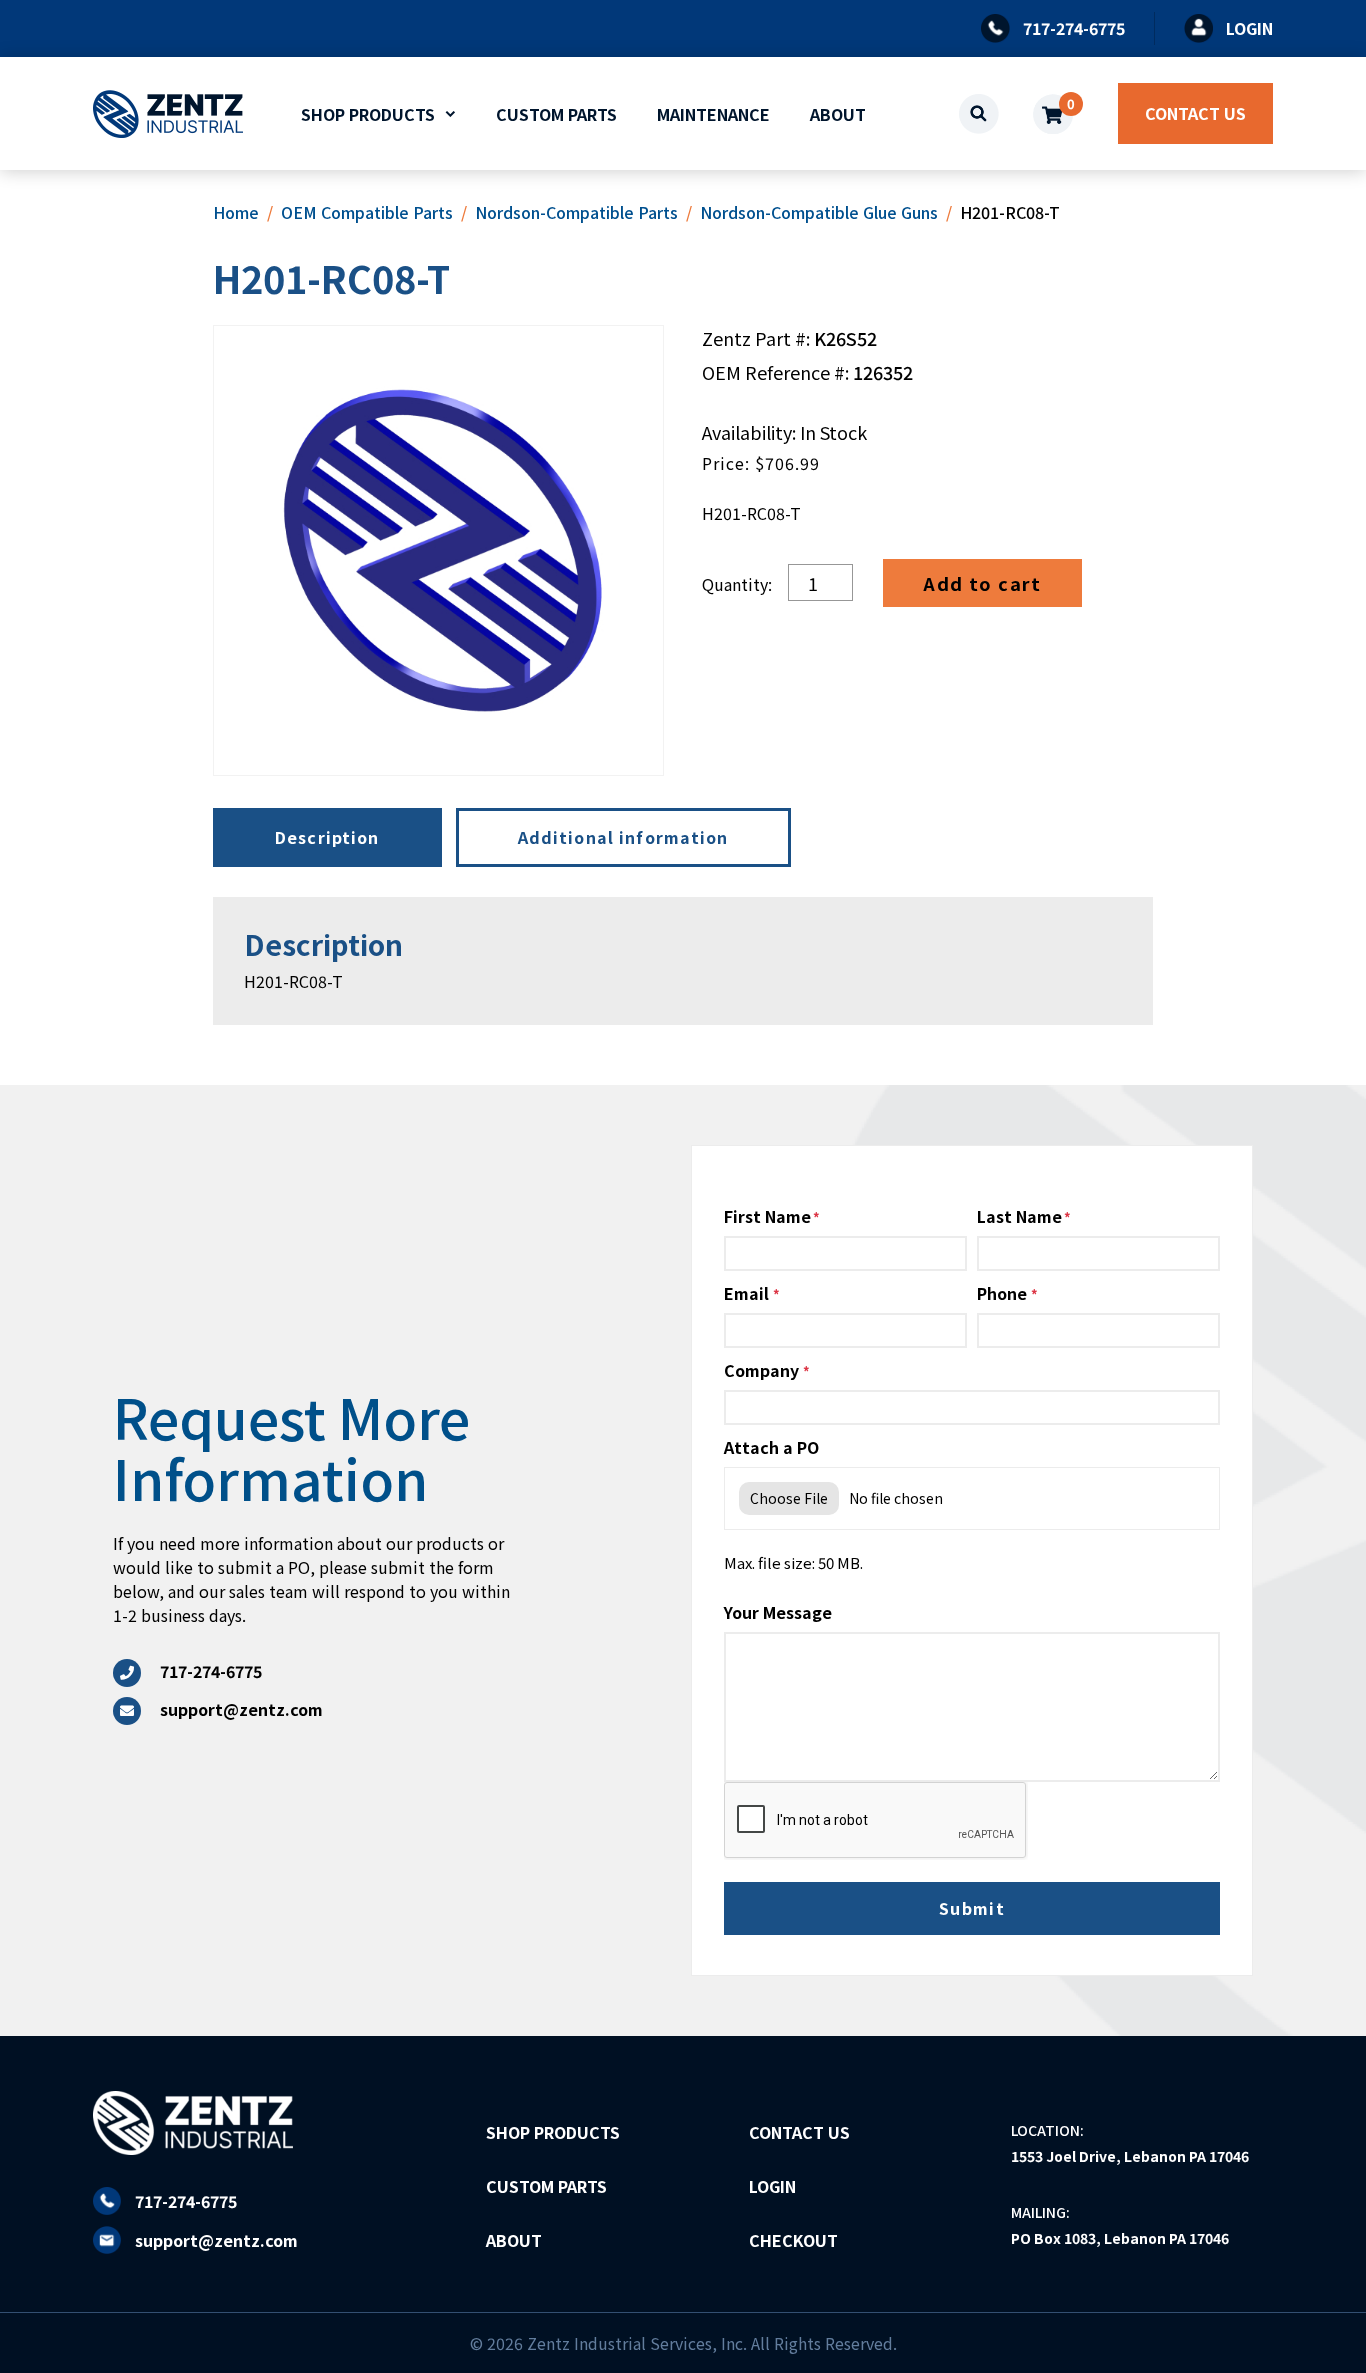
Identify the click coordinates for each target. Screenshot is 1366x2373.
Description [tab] (327, 837)
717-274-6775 (186, 2201)
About (838, 114)
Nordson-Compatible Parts (576, 212)
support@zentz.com (216, 2240)
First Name (767, 1216)
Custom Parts (556, 114)
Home (236, 212)
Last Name (1019, 1216)
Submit (972, 1908)
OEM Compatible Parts (367, 212)
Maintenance (713, 114)
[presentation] (876, 1821)
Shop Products (368, 114)
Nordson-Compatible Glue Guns (819, 212)
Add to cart (982, 583)
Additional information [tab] (623, 837)
